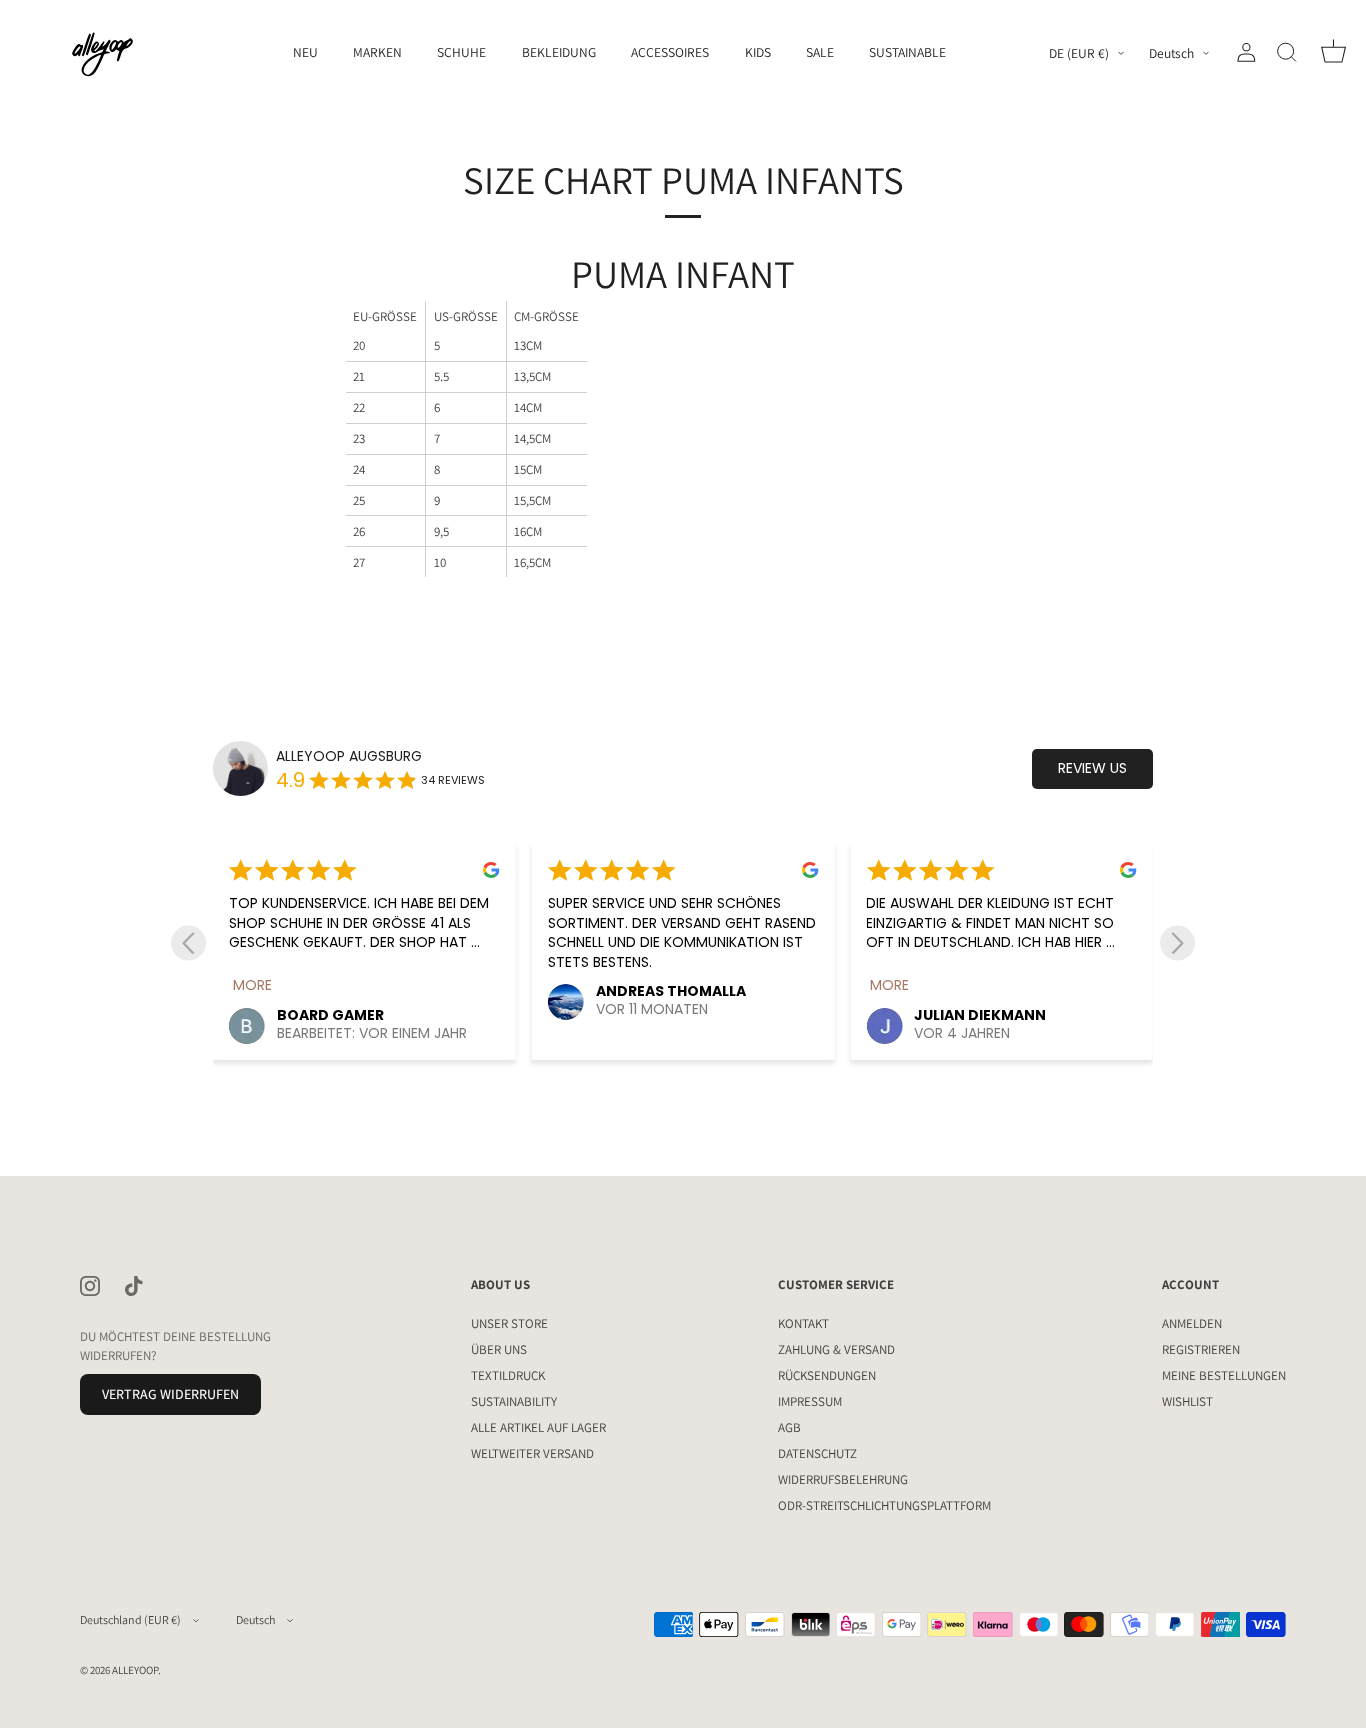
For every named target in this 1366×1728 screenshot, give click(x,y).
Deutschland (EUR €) (130, 1619)
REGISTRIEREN (1201, 1349)
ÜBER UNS (499, 1349)
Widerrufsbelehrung (843, 1479)
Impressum (810, 1401)
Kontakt (803, 1323)
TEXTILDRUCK (508, 1375)
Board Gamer (330, 1015)
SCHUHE (461, 52)
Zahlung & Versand (836, 1349)
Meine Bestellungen (1224, 1375)
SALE (820, 52)
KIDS (758, 52)
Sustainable (907, 52)
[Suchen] (1287, 53)
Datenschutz (817, 1453)
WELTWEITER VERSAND (532, 1453)
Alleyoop (135, 1669)
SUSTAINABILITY (514, 1401)
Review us (1092, 768)
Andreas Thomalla (671, 991)
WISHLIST (1187, 1401)
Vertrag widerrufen (170, 1393)
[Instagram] (90, 1285)
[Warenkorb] (1333, 53)
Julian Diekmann (980, 1015)
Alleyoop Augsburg (349, 756)
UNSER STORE (509, 1323)
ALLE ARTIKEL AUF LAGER (538, 1427)
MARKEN (377, 52)
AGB (789, 1427)
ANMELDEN (1192, 1323)
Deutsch (1171, 53)
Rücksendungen (827, 1375)
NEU (305, 52)
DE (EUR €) (1079, 53)
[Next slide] (1177, 942)
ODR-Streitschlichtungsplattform (884, 1505)
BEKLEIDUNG (559, 52)
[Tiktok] (134, 1285)
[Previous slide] (188, 942)
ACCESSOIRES (670, 52)
